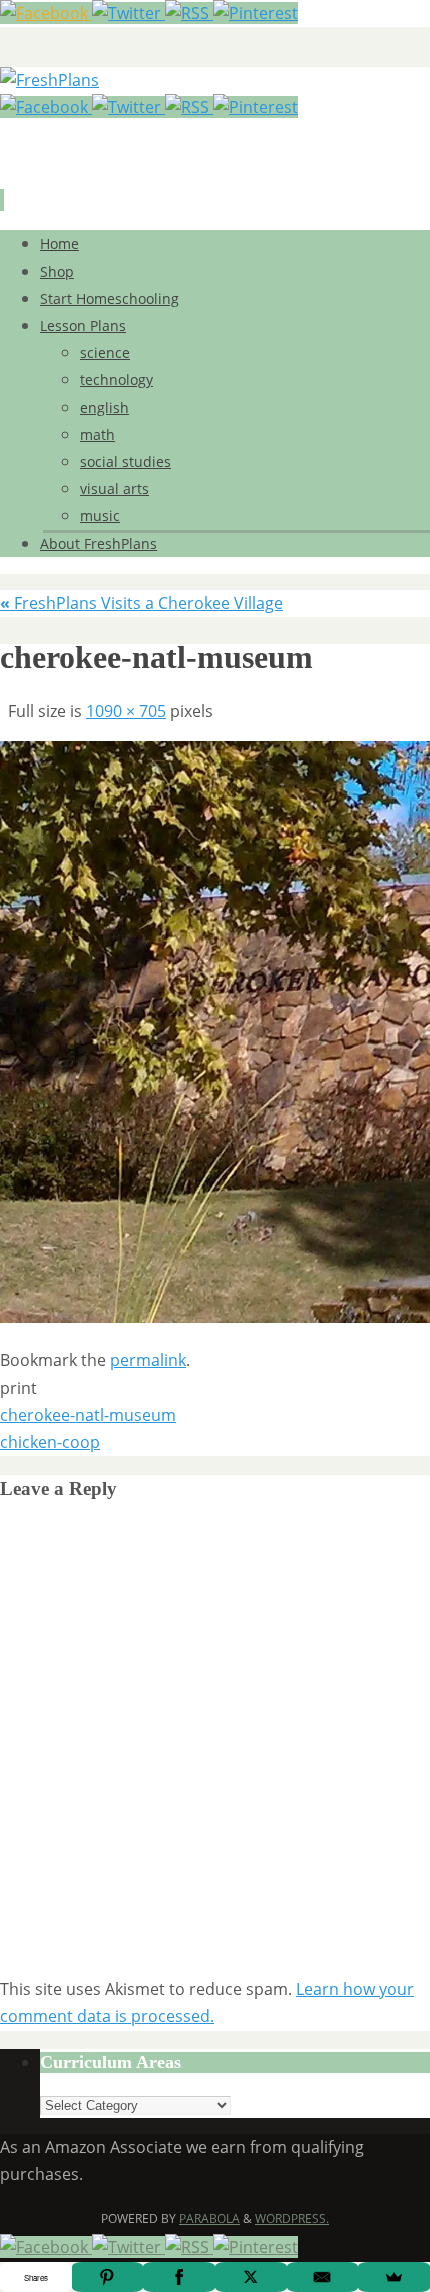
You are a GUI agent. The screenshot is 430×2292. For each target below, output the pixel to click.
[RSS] (189, 13)
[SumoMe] (394, 2277)
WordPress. (292, 2218)
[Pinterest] (255, 13)
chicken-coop (50, 1442)
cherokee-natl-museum (88, 1415)
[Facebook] (46, 13)
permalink (148, 1360)
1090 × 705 (126, 711)
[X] (251, 2277)
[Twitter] (128, 13)
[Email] (323, 2277)
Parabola (209, 2218)
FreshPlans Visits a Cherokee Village (141, 603)
